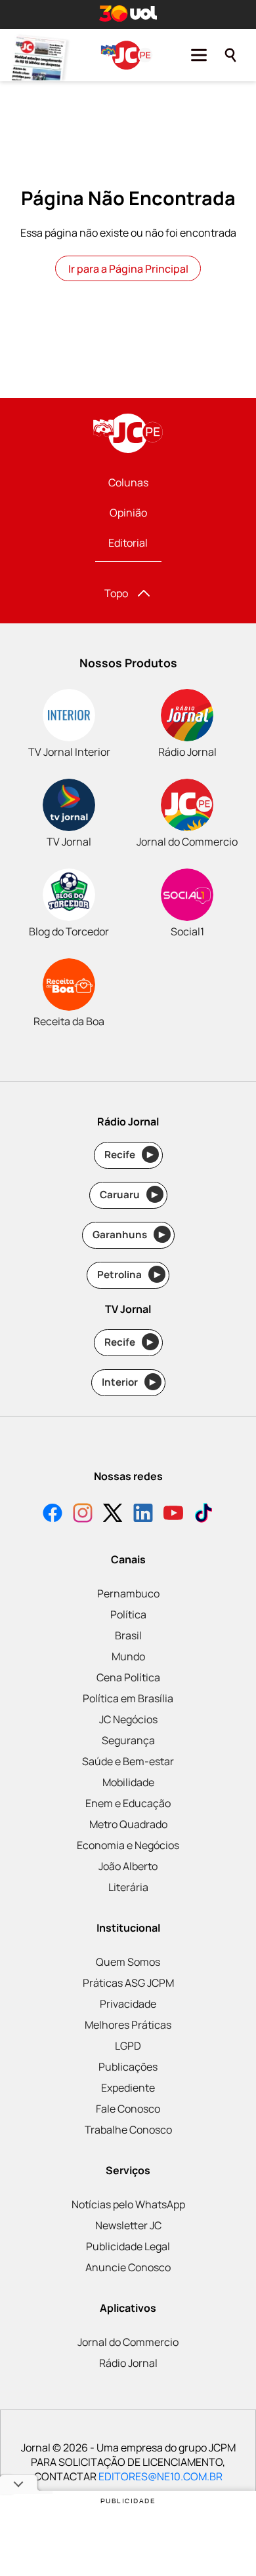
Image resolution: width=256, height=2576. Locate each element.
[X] (113, 1514)
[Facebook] (53, 1514)
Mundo (128, 1656)
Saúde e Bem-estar (128, 1761)
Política (128, 1614)
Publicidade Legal (128, 2246)
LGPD (128, 2046)
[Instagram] (83, 1514)
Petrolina (129, 1275)
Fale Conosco (128, 2109)
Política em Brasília (128, 1698)
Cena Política (128, 1677)
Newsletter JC (128, 2225)
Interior (129, 1382)
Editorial (128, 543)
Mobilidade (128, 1782)
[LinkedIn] (143, 1514)
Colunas (128, 482)
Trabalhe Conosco (128, 2130)
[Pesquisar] (230, 55)
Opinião (128, 513)
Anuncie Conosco (128, 2267)
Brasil (128, 1635)
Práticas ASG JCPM (128, 1983)
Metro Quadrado (128, 1824)
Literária (128, 1887)
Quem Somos (128, 1962)
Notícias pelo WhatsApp (128, 2204)
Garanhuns (129, 1235)
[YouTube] (173, 1514)
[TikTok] (203, 1514)
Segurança (128, 1740)
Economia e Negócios (128, 1845)
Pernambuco (128, 1593)
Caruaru (129, 1195)
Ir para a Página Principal (128, 269)
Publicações (128, 2067)
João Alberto (128, 1866)
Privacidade (128, 2004)
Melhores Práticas (128, 2025)
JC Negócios (128, 1719)
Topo (116, 593)
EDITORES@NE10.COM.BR (160, 2476)
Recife (129, 1155)
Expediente (128, 2088)
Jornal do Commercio (128, 2342)
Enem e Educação (128, 1803)
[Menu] (199, 55)
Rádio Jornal (128, 2363)
